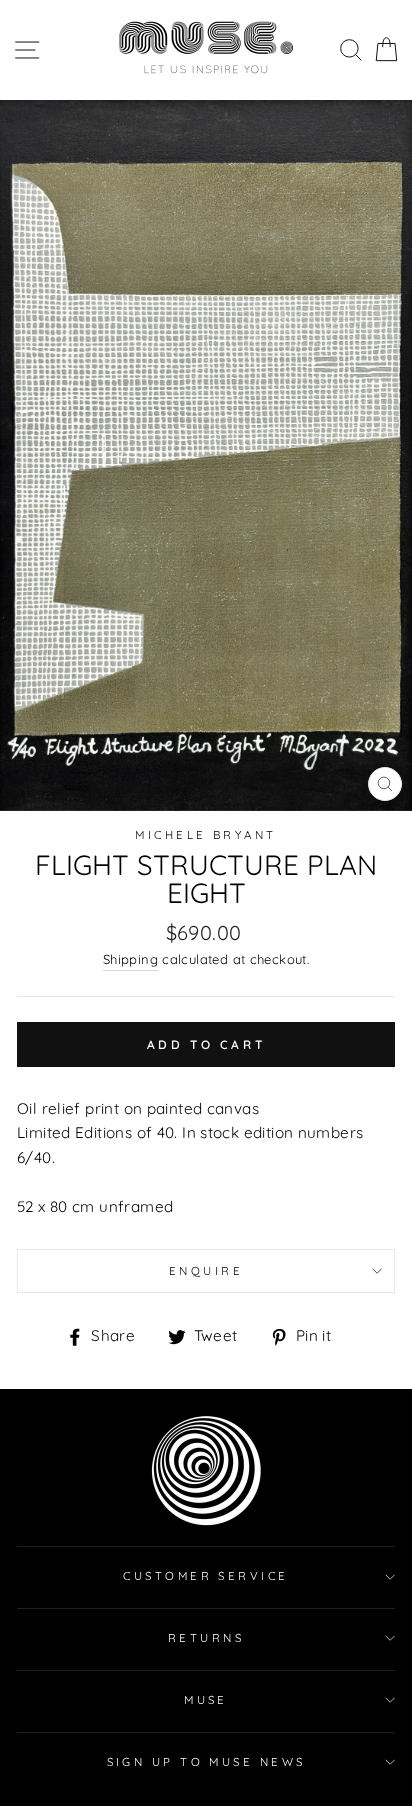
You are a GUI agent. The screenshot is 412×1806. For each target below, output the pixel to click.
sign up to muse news (206, 1762)
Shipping (130, 959)
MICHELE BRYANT (205, 835)
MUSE (206, 1700)
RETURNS (206, 1638)
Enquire (206, 1271)
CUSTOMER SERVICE (205, 1576)
